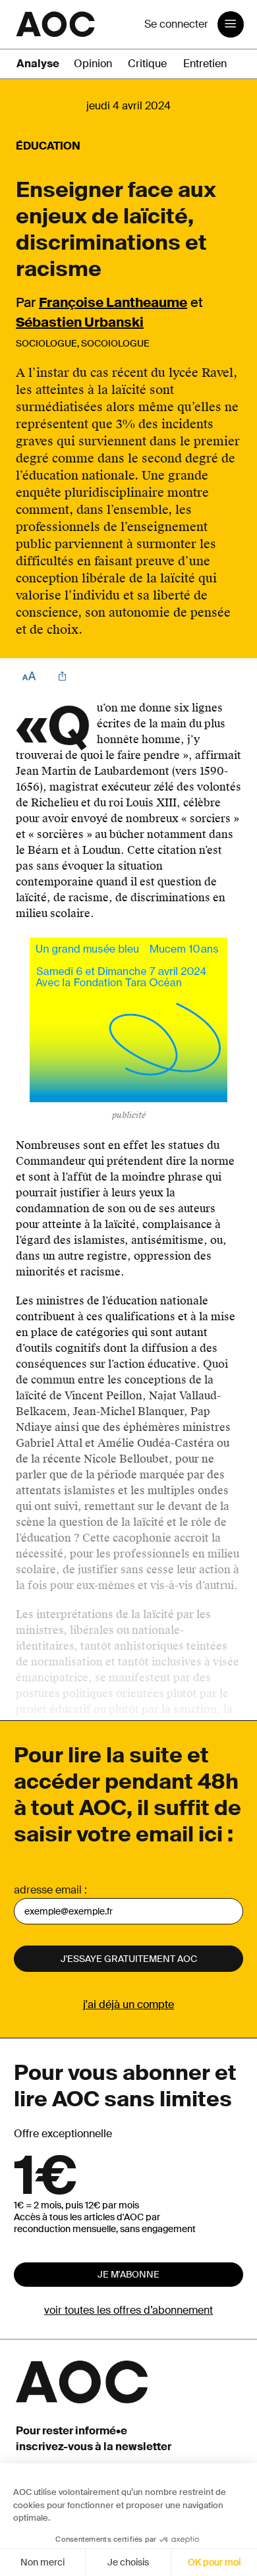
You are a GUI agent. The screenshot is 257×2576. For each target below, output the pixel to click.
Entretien (205, 64)
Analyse (38, 64)
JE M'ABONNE (128, 2274)
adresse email (48, 1890)
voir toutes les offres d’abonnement (128, 2310)
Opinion (93, 64)
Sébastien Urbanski (80, 322)
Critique (147, 64)
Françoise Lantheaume (113, 302)
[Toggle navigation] (231, 24)
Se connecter (176, 24)
